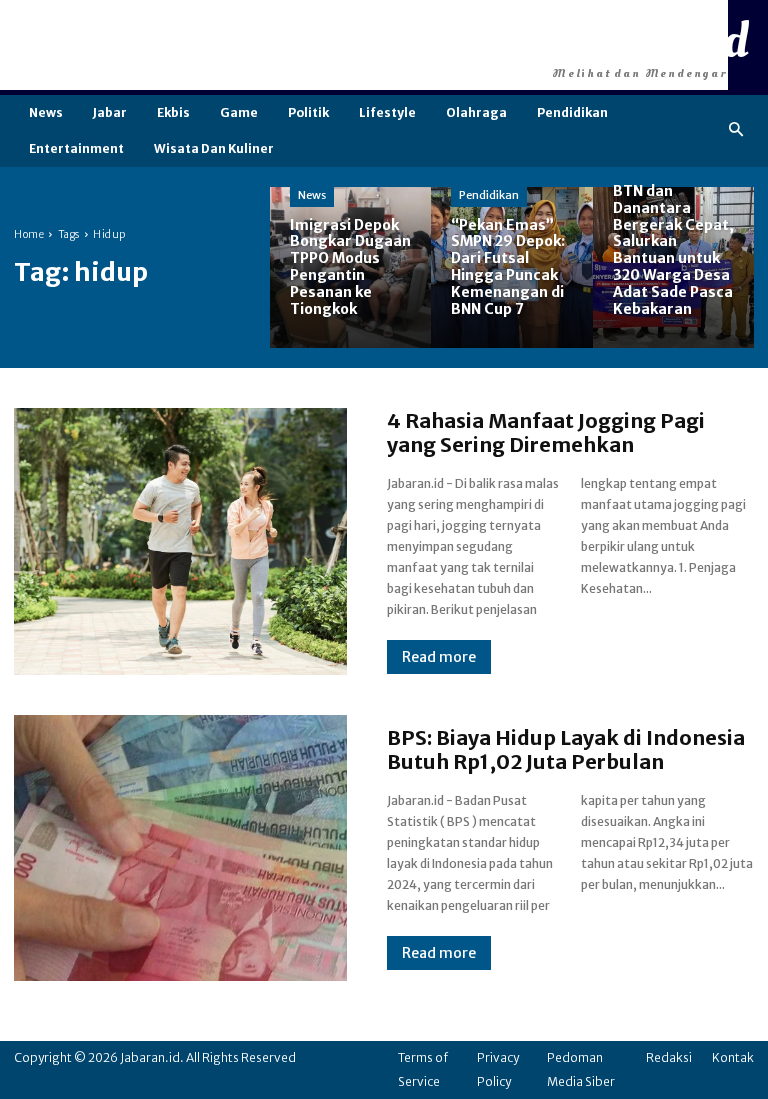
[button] (736, 130)
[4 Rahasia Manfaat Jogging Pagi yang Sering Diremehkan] (180, 541)
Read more (439, 657)
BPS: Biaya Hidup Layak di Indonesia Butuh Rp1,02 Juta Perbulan (566, 749)
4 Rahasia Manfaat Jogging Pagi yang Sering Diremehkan (546, 432)
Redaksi (669, 1057)
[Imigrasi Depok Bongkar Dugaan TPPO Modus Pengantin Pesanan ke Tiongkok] (350, 267)
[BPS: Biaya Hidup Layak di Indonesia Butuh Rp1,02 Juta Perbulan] (180, 848)
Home (29, 234)
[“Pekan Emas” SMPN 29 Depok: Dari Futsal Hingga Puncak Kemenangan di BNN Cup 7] (511, 267)
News (312, 195)
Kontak (733, 1057)
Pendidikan (489, 195)
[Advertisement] (364, 45)
